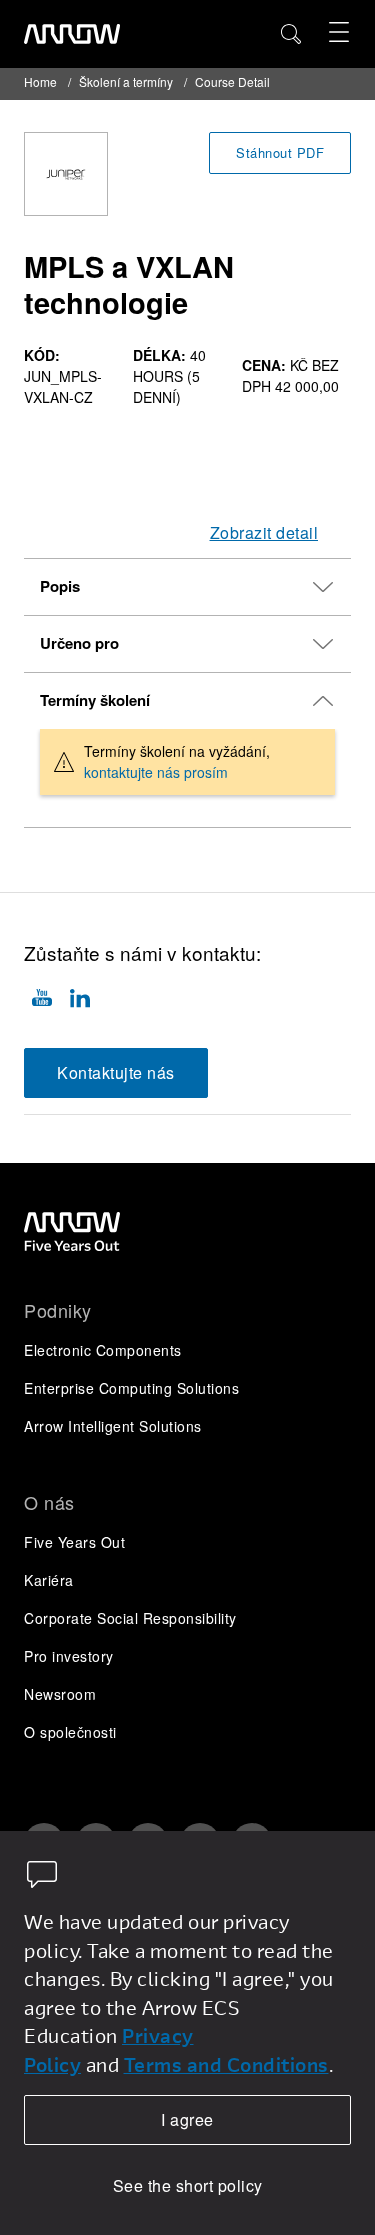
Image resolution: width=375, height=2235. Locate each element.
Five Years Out (74, 1542)
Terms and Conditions (226, 2064)
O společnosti (70, 1732)
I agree (187, 2119)
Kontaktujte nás (116, 1072)
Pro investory (69, 1656)
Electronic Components (103, 1350)
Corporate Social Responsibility (130, 1618)
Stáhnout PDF (280, 152)
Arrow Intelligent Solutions (113, 1426)
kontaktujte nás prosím (156, 772)
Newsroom (60, 1694)
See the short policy (188, 2185)
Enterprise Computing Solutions (131, 1388)
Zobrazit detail (264, 532)
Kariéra (49, 1580)
